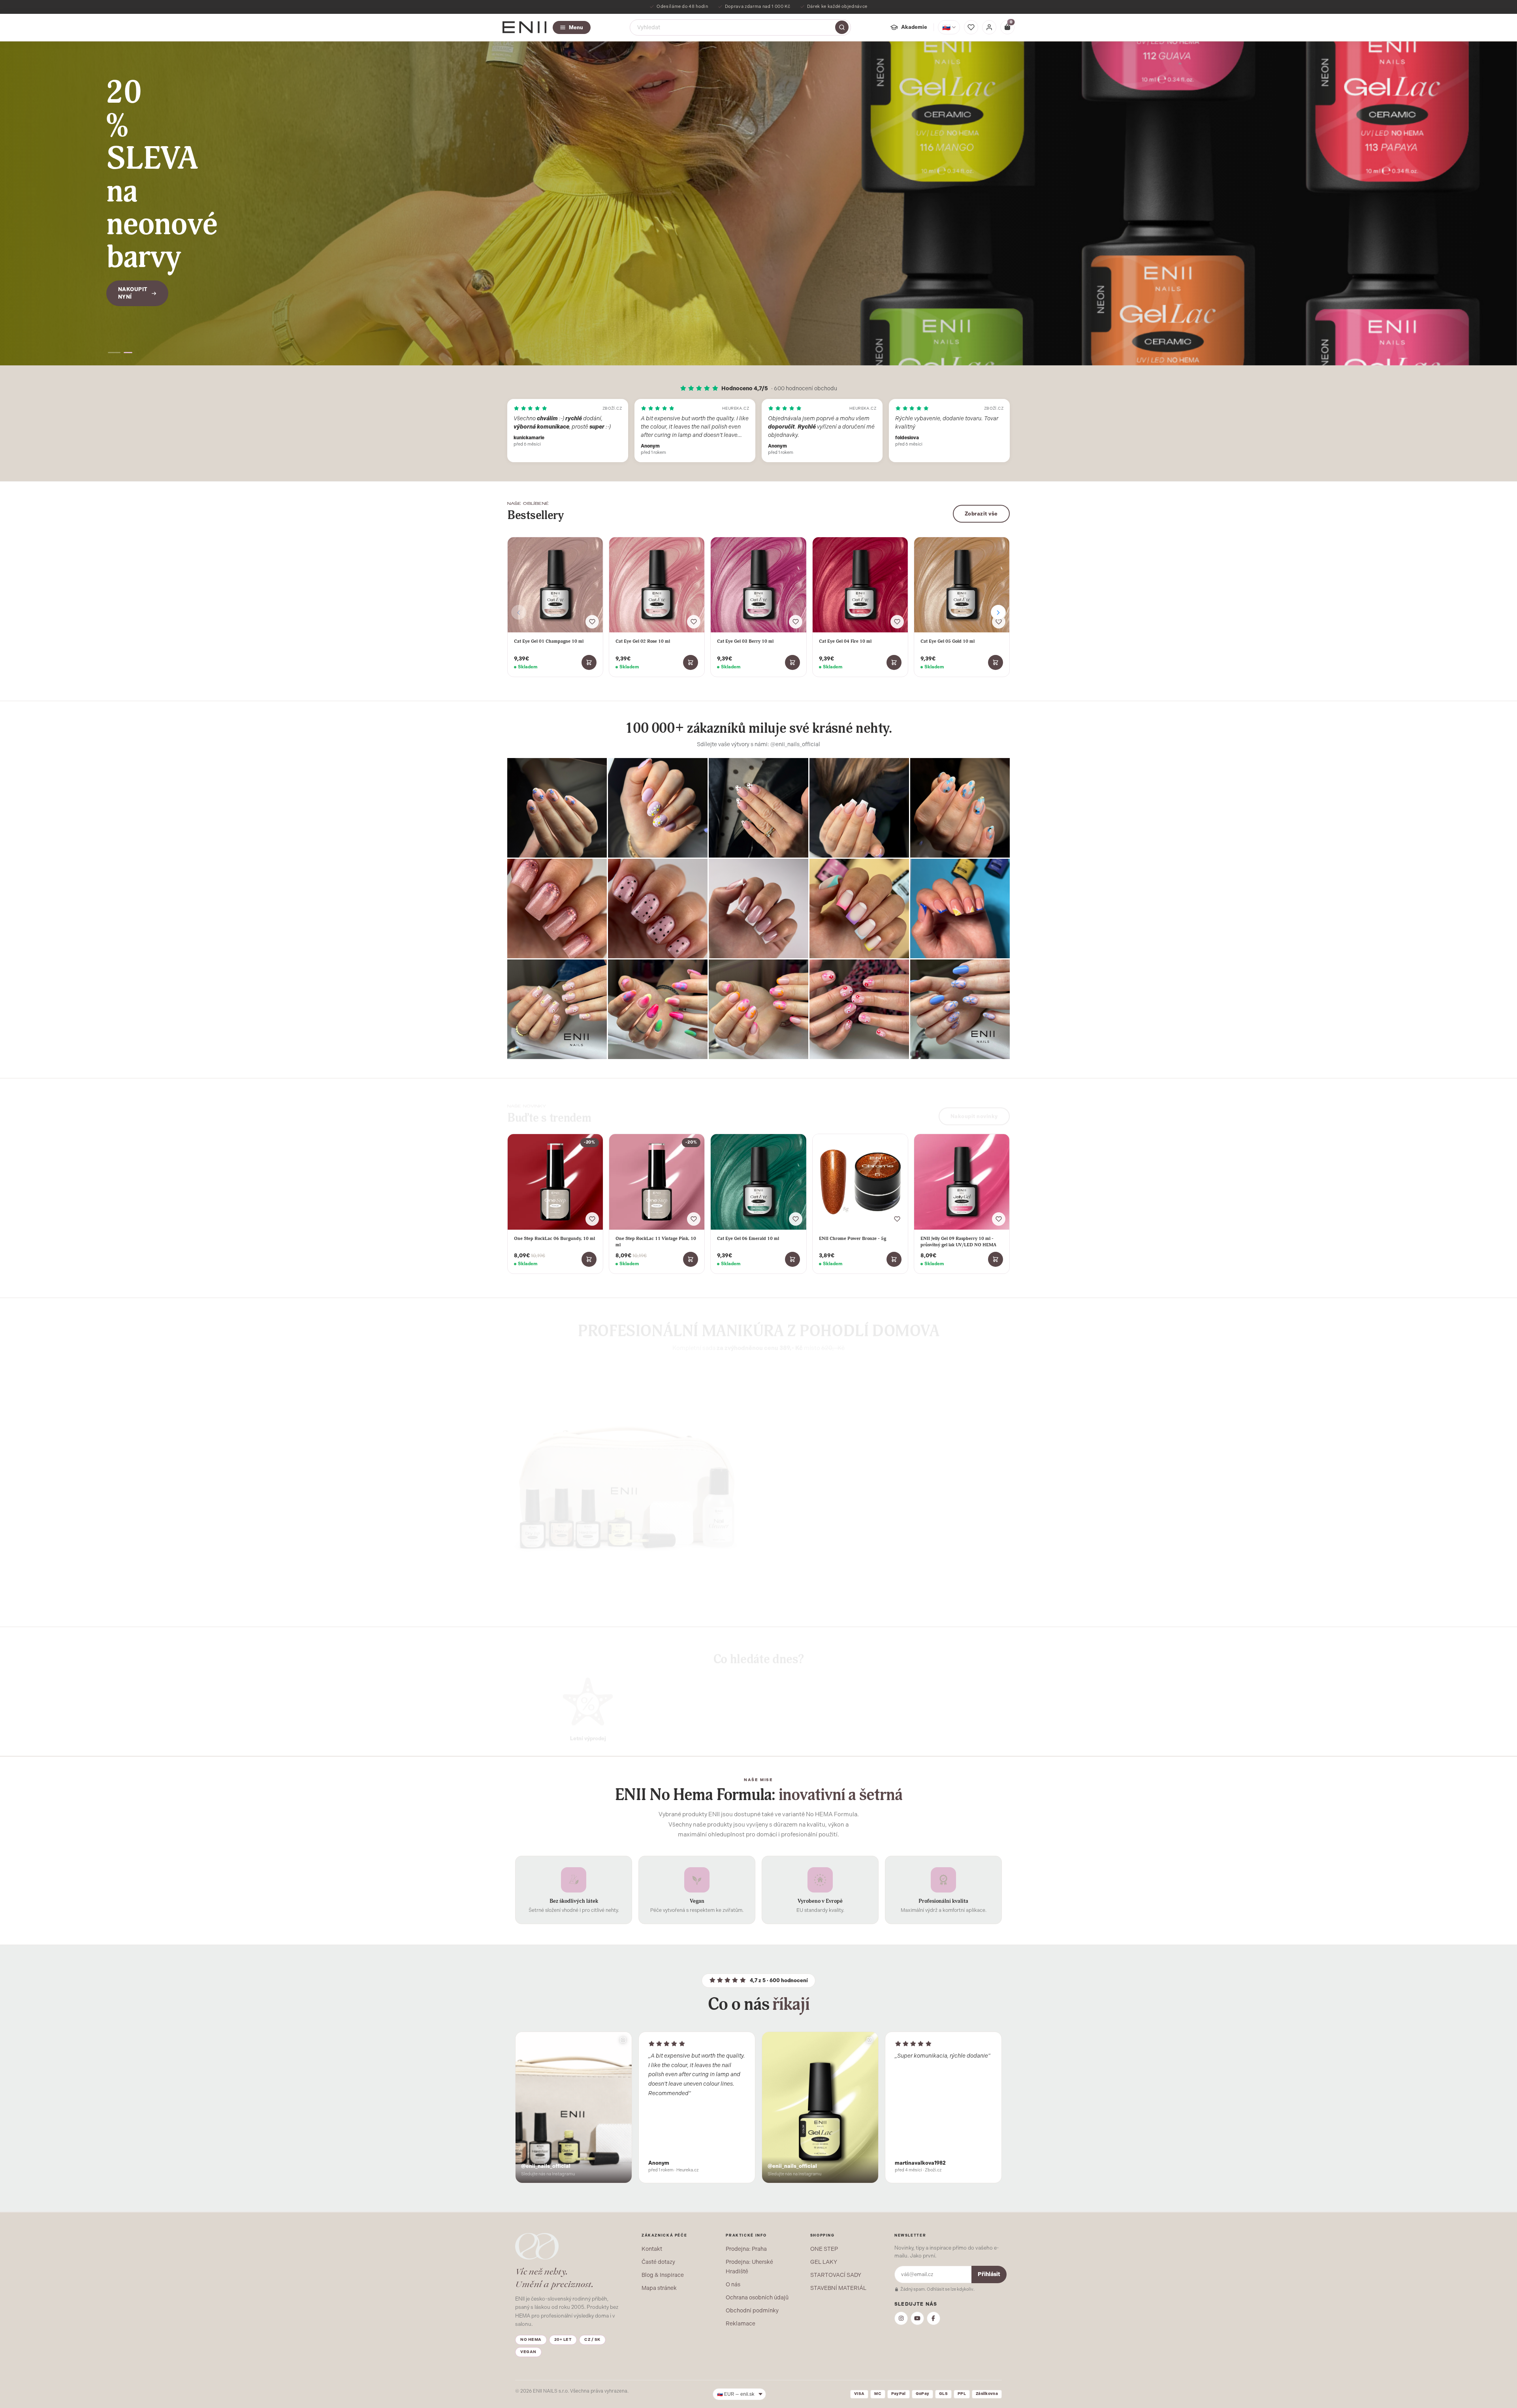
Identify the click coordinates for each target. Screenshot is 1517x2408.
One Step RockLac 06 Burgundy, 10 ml (554, 1238)
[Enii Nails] (524, 27)
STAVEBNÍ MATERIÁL (838, 2288)
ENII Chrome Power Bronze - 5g (853, 1238)
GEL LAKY (824, 2262)
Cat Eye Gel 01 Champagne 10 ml (549, 641)
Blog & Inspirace (663, 2275)
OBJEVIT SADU (801, 1544)
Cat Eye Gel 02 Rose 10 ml (643, 641)
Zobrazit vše (981, 514)
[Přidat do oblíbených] (592, 622)
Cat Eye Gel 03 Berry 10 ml (745, 641)
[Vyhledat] (842, 27)
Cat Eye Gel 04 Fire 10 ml (845, 641)
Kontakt (652, 2249)
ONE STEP (824, 2249)
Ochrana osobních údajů (757, 2297)
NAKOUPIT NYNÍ (133, 244)
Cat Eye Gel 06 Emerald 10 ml (748, 1238)
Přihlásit (989, 2274)
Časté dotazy (658, 2262)
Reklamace (741, 2323)
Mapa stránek (659, 2288)
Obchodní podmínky (752, 2310)
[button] (115, 353)
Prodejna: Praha (746, 2249)
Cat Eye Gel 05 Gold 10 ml (948, 641)
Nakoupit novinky (974, 1111)
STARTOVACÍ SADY (836, 2275)
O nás (733, 2284)
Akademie (914, 27)
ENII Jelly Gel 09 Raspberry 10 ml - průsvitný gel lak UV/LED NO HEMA (958, 1242)
